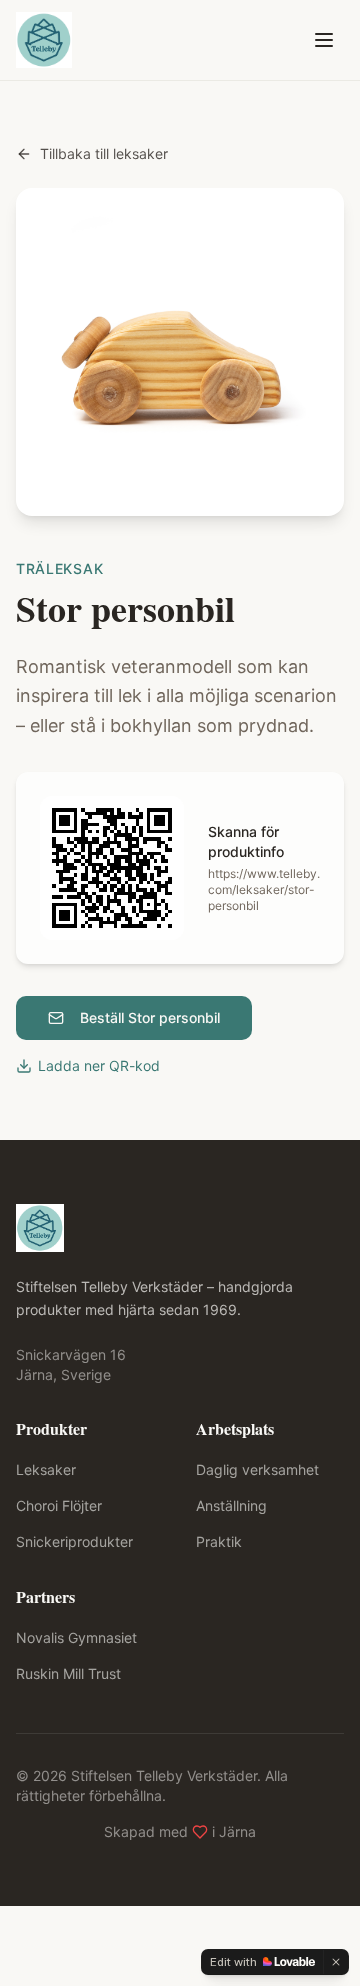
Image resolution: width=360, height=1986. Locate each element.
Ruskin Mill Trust (68, 1673)
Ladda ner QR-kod (99, 1065)
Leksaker (46, 1469)
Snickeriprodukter (74, 1541)
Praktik (219, 1541)
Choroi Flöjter (59, 1505)
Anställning (231, 1505)
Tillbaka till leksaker (104, 153)
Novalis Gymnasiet (76, 1637)
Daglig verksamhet (257, 1469)
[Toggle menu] (324, 40)
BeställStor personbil (150, 1017)
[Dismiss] (336, 1962)
